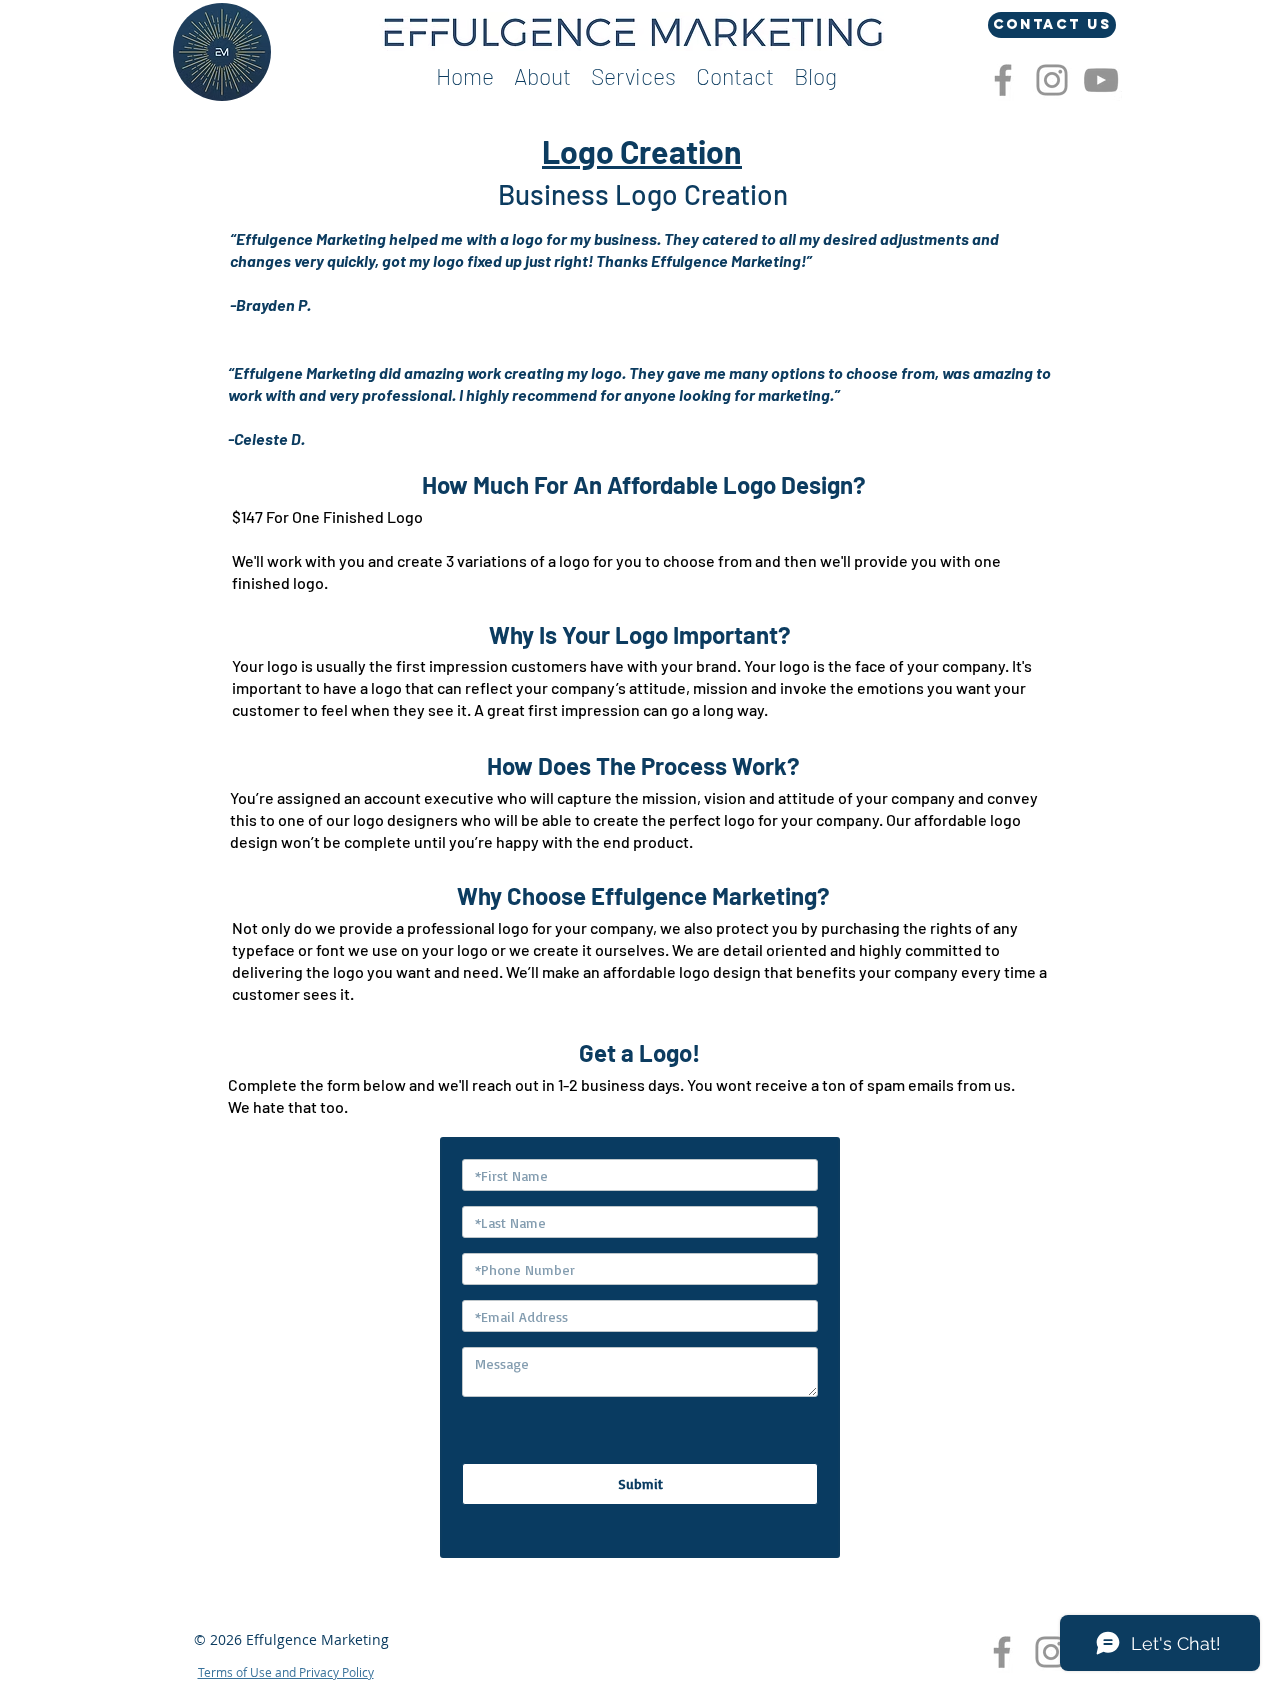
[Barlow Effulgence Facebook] (1003, 80)
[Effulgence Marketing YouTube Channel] (1101, 80)
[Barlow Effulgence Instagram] (1052, 80)
